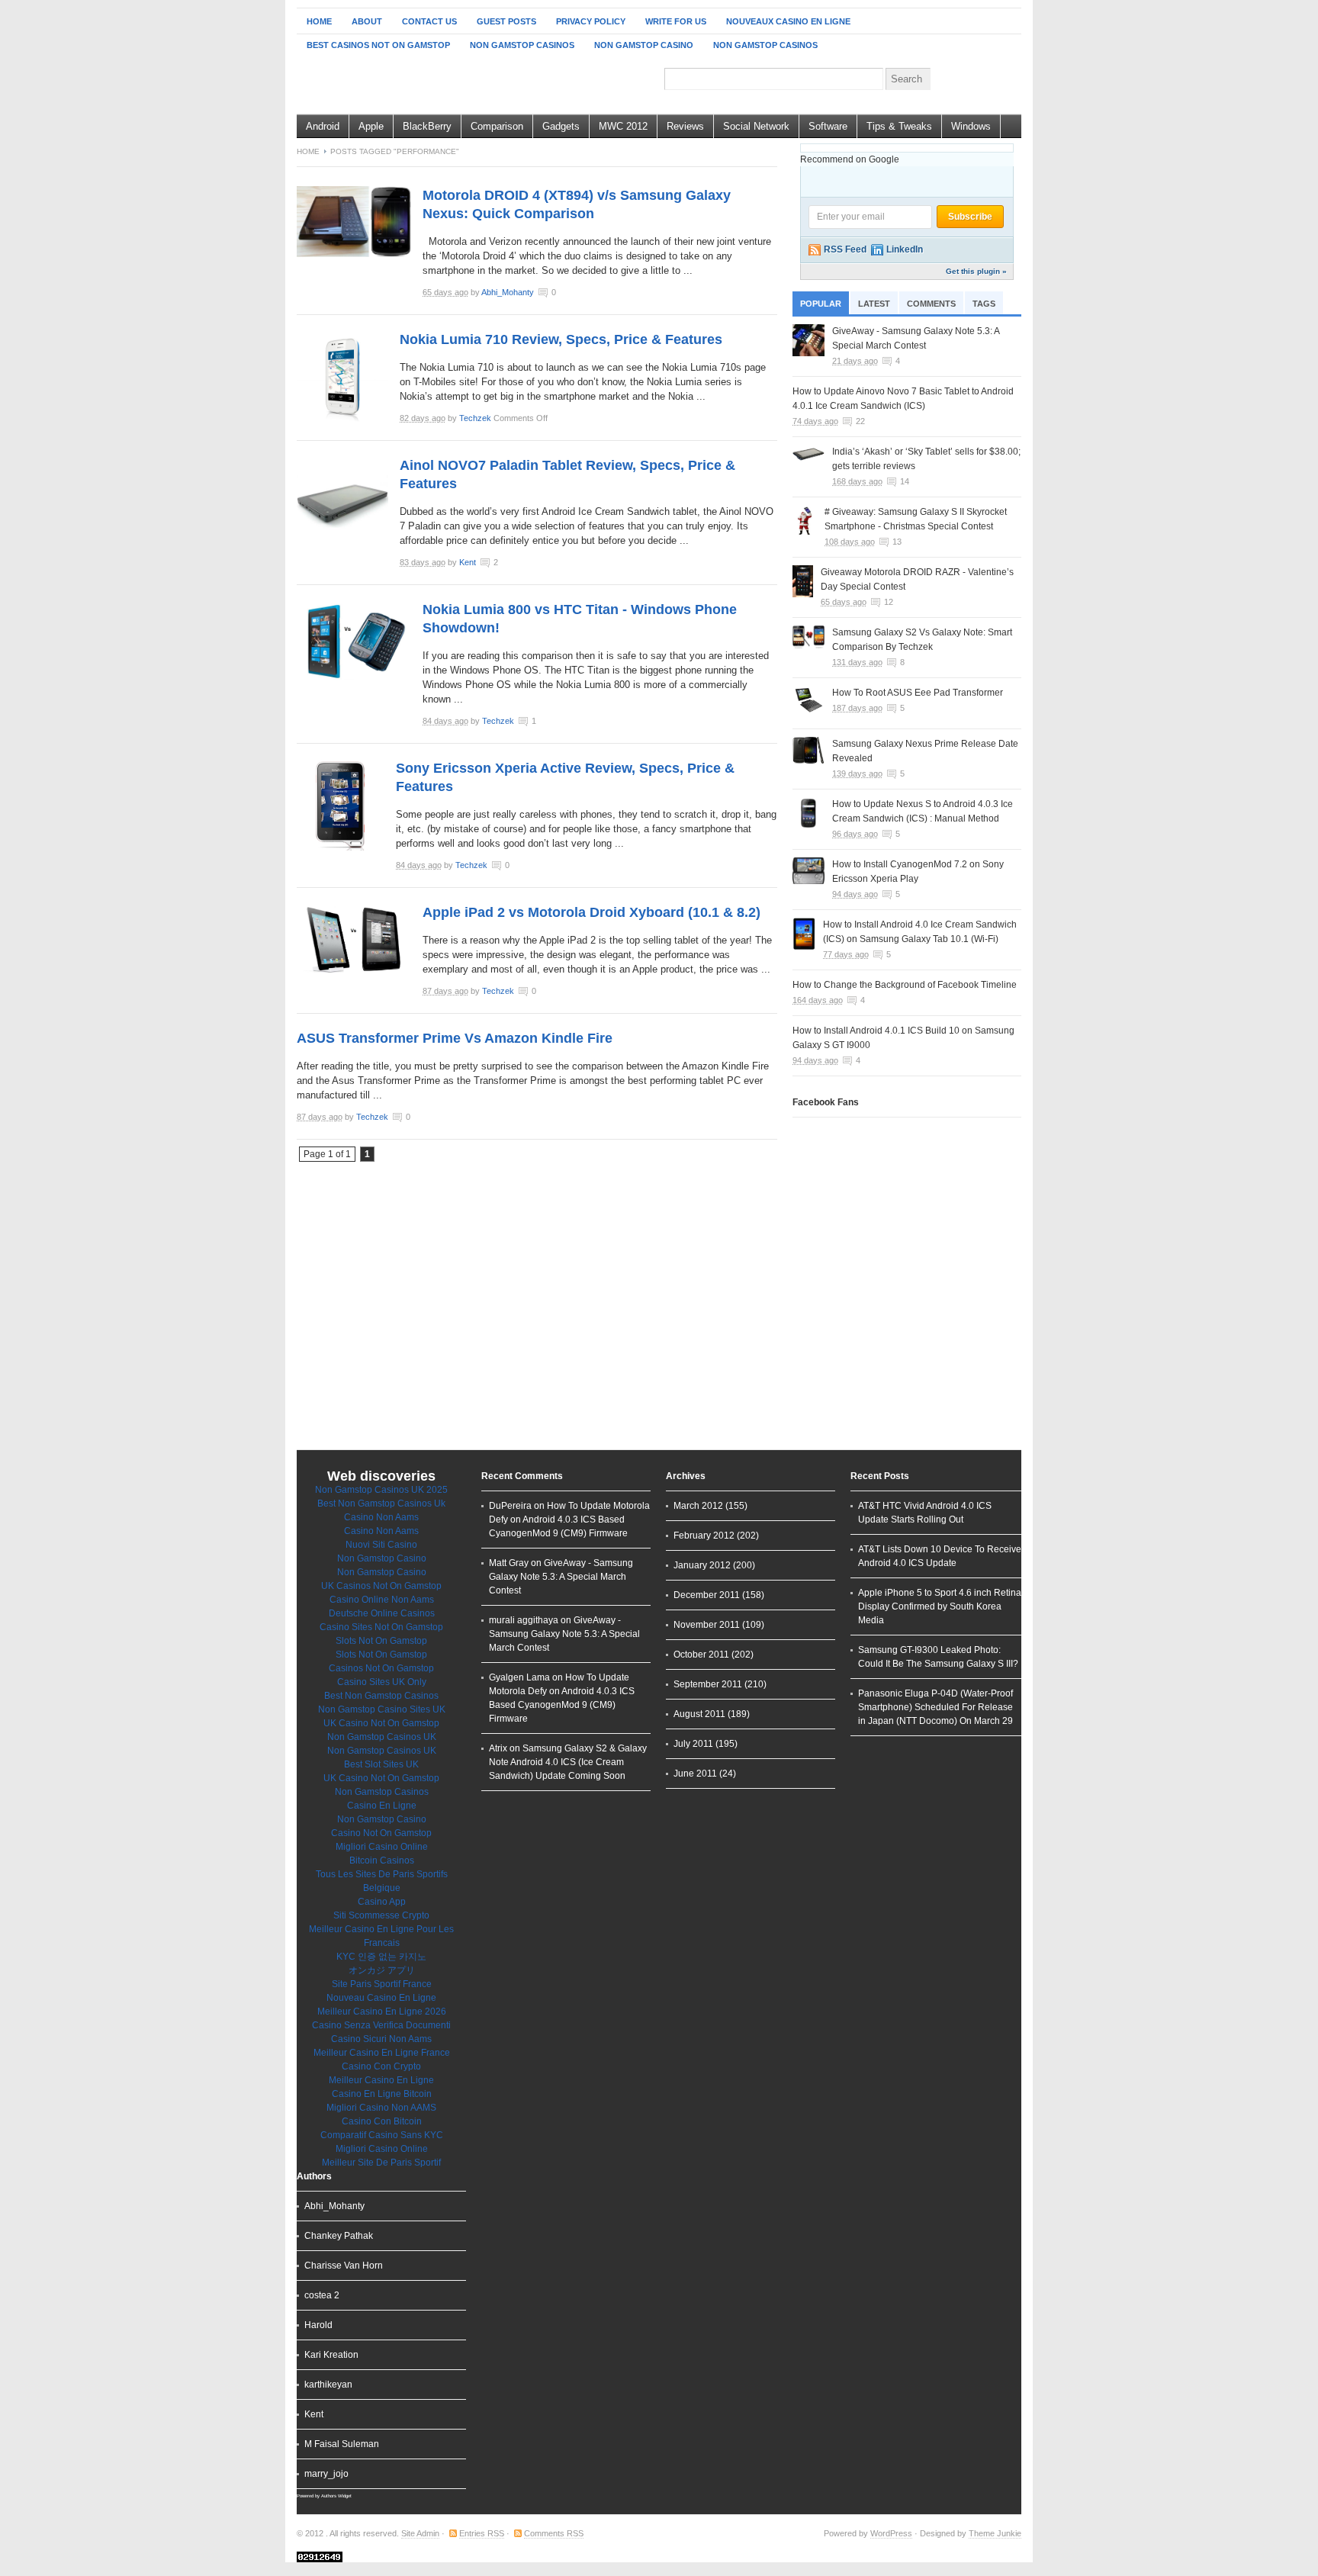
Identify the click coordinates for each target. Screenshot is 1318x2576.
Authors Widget (336, 2496)
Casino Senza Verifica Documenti (381, 2025)
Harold (318, 2325)
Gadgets (561, 126)
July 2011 (693, 1744)
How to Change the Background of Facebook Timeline (905, 985)
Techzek (475, 418)
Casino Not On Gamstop (381, 1833)
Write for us (676, 21)
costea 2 (322, 2295)
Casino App (382, 1902)
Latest (874, 304)
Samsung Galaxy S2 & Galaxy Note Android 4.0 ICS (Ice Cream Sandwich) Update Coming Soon (568, 1762)
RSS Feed (845, 249)
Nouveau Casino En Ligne (381, 1998)
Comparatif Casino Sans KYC (382, 2135)
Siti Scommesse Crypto (381, 1915)
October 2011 (701, 1655)
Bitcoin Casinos (382, 1860)
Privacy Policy (591, 21)
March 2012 (698, 1506)
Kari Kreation (331, 2355)
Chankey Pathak (339, 2236)
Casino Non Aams (381, 1517)
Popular (821, 304)
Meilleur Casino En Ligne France (382, 2053)
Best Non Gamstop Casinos (381, 1696)
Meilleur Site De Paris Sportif (381, 2163)
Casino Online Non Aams (382, 1600)
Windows (971, 126)
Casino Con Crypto (381, 2066)
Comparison (497, 126)
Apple (371, 126)
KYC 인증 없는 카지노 (381, 1957)
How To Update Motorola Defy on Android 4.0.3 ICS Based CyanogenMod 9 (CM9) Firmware (569, 1520)
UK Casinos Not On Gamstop (381, 1586)
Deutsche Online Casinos (382, 1613)
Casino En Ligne (382, 1806)
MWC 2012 (623, 126)
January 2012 (702, 1565)
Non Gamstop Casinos (522, 45)
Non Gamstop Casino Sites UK (382, 1709)
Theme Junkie (995, 2533)
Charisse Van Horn (344, 2266)
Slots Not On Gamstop (381, 1641)
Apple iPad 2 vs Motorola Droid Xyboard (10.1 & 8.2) (591, 912)
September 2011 (708, 1684)
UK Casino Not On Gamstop (381, 1723)
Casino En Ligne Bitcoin (382, 2094)
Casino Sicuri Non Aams (381, 2039)
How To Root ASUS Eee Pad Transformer (918, 693)
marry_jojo (326, 2474)
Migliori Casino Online (382, 1847)
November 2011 (707, 1625)
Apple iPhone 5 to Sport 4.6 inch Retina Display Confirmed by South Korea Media (940, 1606)
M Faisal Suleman (342, 2444)
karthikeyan (328, 2385)
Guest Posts (506, 21)
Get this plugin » (976, 271)
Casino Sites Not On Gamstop (381, 1627)
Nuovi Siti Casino (381, 1545)
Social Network (756, 126)
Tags (984, 304)
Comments (931, 304)
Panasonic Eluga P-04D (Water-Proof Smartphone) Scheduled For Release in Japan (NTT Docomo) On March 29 (935, 1707)
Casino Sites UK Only (382, 1682)
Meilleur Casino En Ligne (381, 2080)
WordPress (891, 2533)
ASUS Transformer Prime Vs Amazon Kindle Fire (455, 1038)
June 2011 (695, 1774)
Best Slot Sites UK (381, 1764)
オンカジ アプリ (382, 1970)
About (367, 21)
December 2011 (707, 1595)
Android (323, 126)
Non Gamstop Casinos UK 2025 (381, 1490)
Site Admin (420, 2533)
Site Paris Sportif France (382, 1984)
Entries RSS (482, 2533)
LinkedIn (905, 249)
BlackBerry (427, 126)
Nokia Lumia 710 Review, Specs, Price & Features (561, 339)
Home (319, 21)
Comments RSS (554, 2533)
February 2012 (704, 1536)
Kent (468, 562)
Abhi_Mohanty (508, 292)
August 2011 (699, 1714)
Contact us (429, 21)
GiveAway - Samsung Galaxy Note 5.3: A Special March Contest (561, 1577)
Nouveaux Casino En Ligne (788, 21)
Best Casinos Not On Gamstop (378, 45)
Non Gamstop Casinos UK (382, 1737)
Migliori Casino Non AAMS (381, 2108)
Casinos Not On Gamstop (381, 1668)
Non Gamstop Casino (644, 45)
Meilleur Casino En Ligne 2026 (382, 2012)
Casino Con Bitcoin (382, 2121)
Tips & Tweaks (899, 126)
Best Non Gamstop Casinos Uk (381, 1503)
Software (828, 126)
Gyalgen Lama (519, 1677)
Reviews (685, 126)
